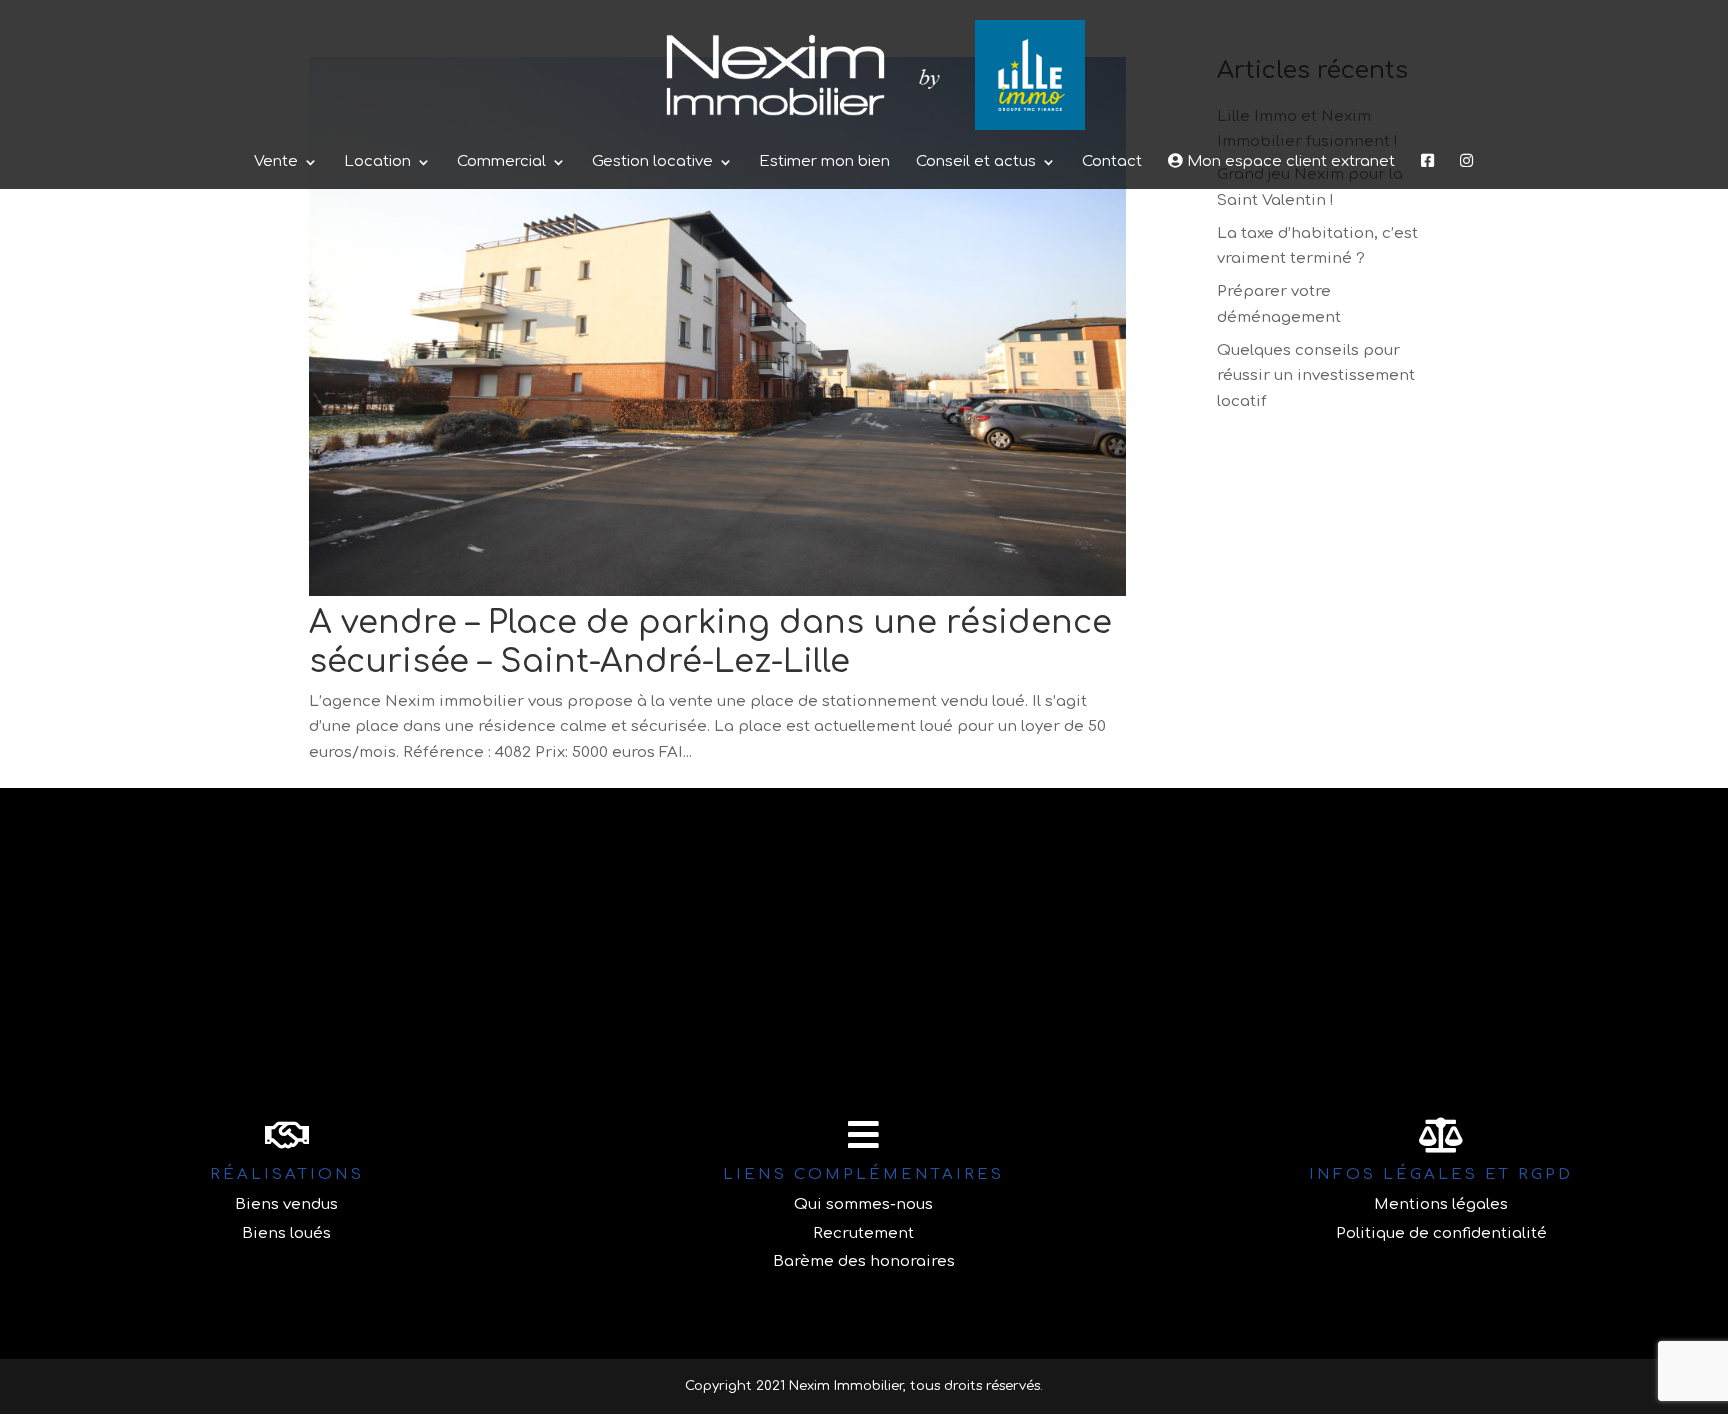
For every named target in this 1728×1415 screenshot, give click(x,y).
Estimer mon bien (824, 162)
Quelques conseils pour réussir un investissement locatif (1316, 376)
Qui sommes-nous (863, 1204)
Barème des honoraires (864, 1261)
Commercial (501, 162)
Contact (1112, 162)
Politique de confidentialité (1441, 1233)
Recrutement (863, 1233)
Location (377, 162)
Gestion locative (652, 162)
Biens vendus (286, 1204)
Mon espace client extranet (1289, 161)
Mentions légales (1441, 1204)
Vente (276, 162)
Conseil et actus (976, 162)
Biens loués (286, 1233)
